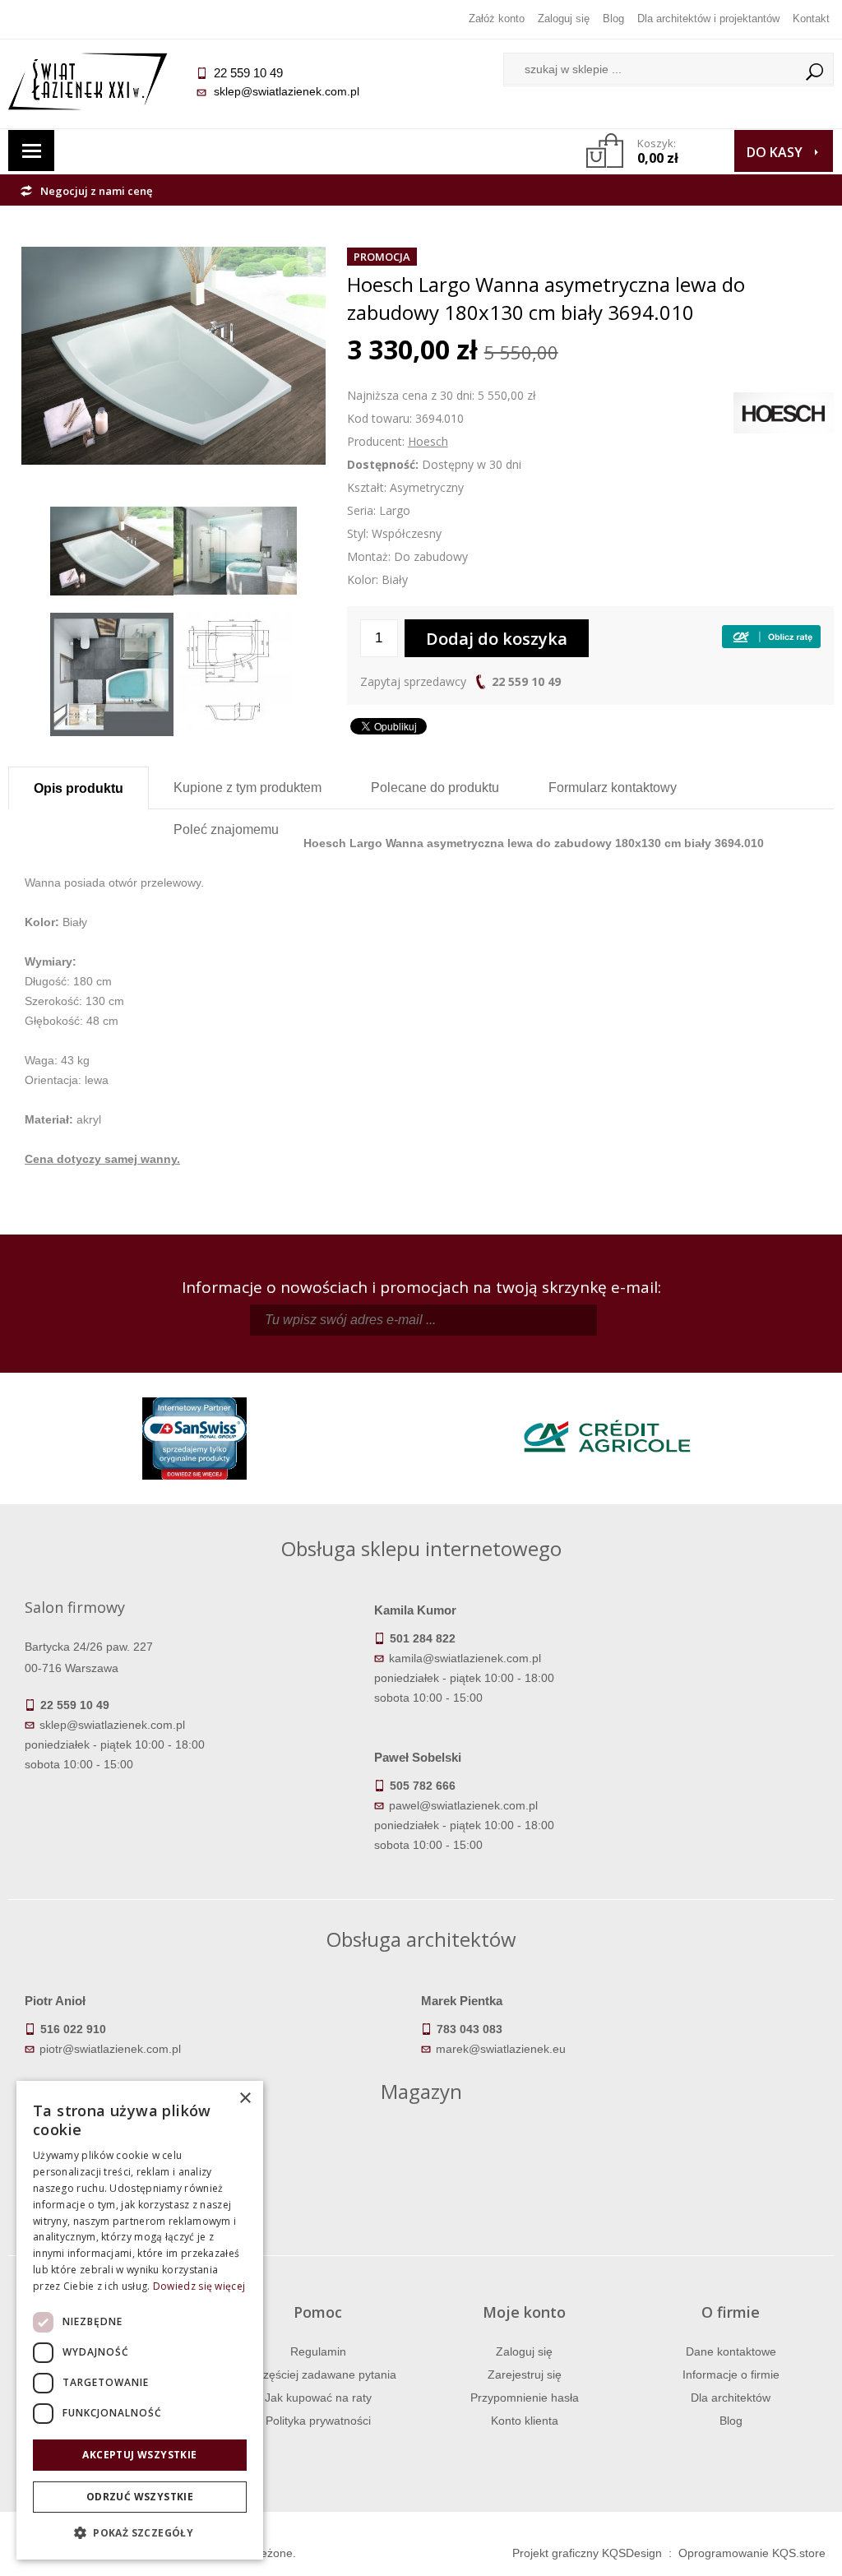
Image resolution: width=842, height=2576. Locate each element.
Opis (79, 788)
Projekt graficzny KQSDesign (587, 2553)
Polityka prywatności (318, 2421)
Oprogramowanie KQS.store (752, 2553)
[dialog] (140, 2320)
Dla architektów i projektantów (708, 19)
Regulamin (318, 2351)
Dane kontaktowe (731, 2351)
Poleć (226, 829)
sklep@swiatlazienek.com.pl (287, 91)
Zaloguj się (564, 19)
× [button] (245, 2099)
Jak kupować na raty (318, 2398)
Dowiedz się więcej (199, 2286)
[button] (140, 2533)
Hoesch (428, 441)
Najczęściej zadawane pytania (318, 2374)
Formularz (613, 788)
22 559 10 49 (526, 681)
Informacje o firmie (731, 2374)
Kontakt (811, 19)
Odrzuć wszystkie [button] (140, 2497)
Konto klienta (525, 2421)
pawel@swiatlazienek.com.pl (463, 1805)
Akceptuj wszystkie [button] (139, 2455)
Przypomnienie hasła (525, 2398)
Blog (613, 19)
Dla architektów (731, 2398)
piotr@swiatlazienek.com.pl (110, 2049)
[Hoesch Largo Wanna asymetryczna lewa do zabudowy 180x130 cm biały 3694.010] (173, 257)
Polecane (435, 788)
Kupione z (248, 788)
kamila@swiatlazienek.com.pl (465, 1658)
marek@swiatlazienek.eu (501, 2049)
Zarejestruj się (525, 2374)
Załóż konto (497, 19)
